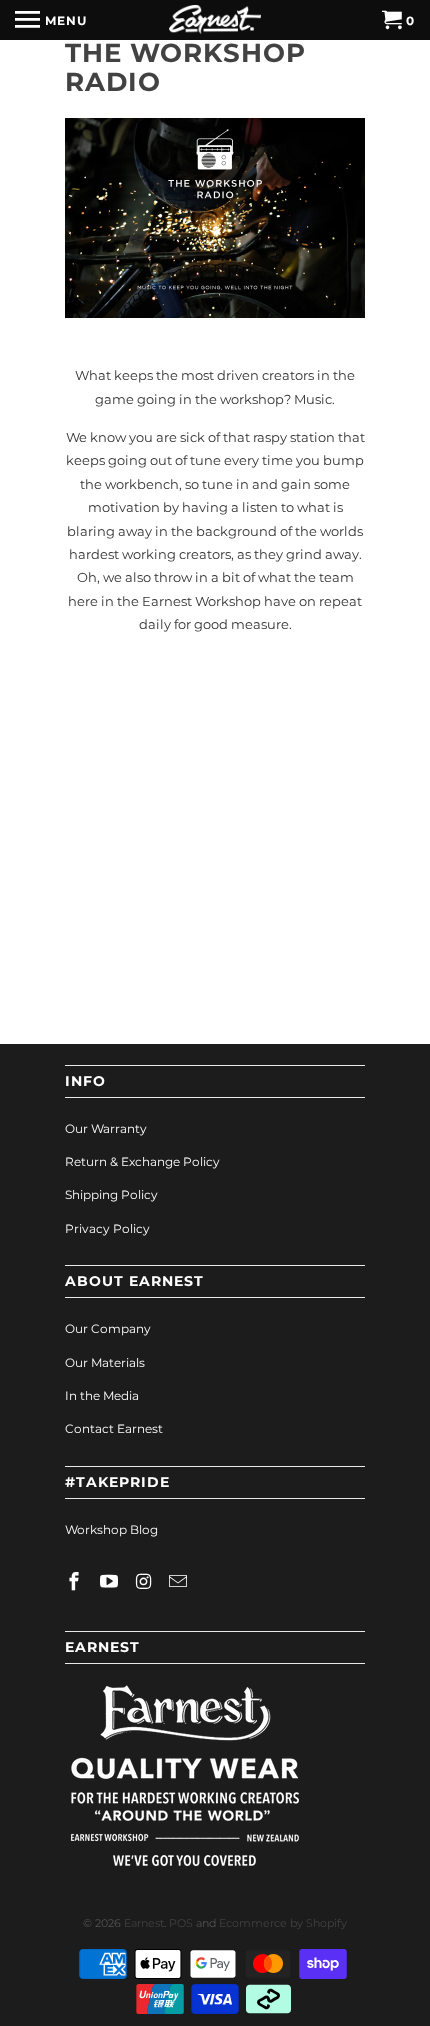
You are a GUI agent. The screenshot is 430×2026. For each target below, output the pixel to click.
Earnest (144, 1923)
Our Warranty (106, 1128)
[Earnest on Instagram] (146, 1582)
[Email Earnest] (180, 1582)
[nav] (51, 20)
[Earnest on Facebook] (76, 1582)
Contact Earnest (114, 1428)
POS (181, 1923)
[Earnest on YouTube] (111, 1582)
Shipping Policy (111, 1194)
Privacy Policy (107, 1228)
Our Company (108, 1328)
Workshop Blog (111, 1529)
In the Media (102, 1395)
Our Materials (105, 1362)
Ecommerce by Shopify (283, 1923)
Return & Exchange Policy (142, 1161)
